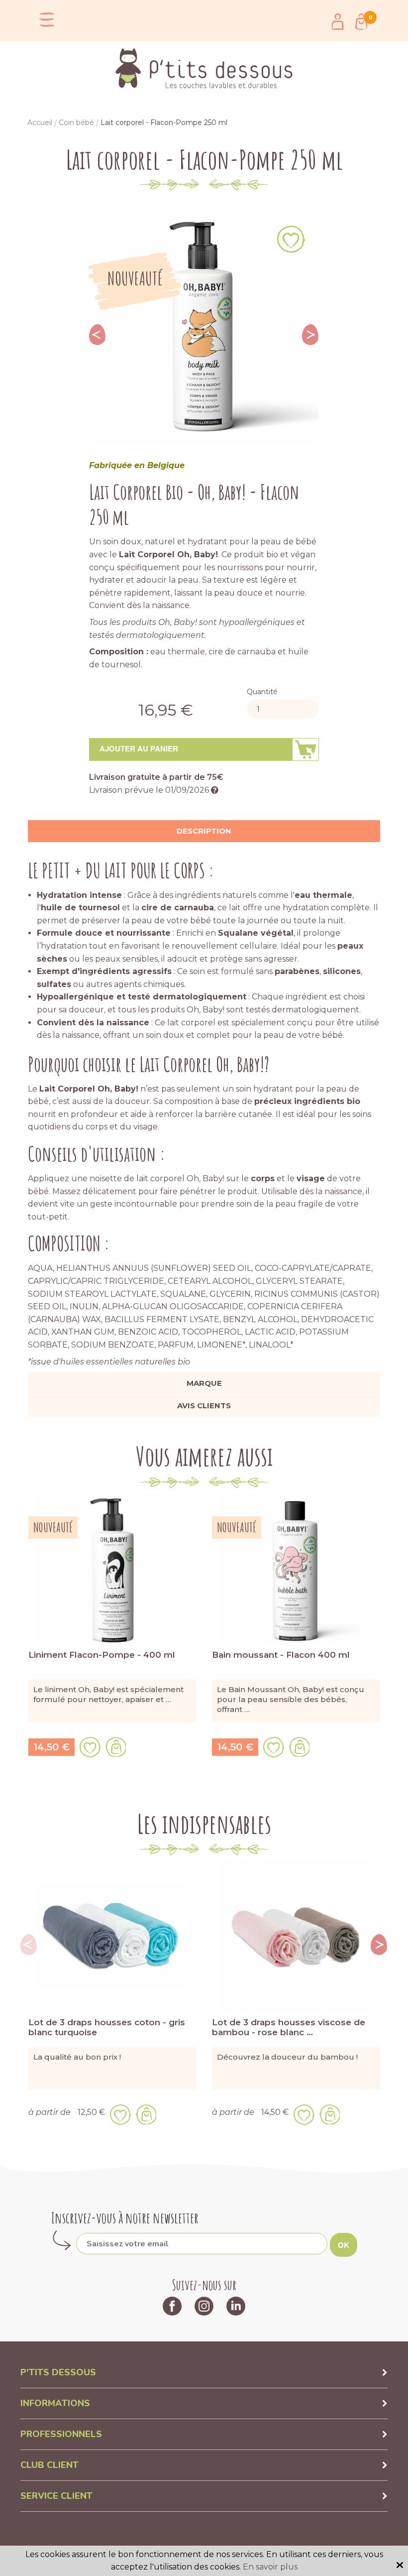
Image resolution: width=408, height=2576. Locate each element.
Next (310, 335)
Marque (204, 1383)
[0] (361, 22)
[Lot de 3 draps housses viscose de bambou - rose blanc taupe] (296, 1936)
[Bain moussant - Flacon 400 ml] (296, 1569)
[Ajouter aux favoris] (291, 239)
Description (204, 831)
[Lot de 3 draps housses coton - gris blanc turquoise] (112, 1936)
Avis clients (204, 1406)
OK (344, 2245)
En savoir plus (270, 2567)
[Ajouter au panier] (116, 1747)
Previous (98, 335)
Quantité (262, 692)
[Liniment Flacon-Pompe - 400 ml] (112, 1569)
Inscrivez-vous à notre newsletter (125, 2218)
